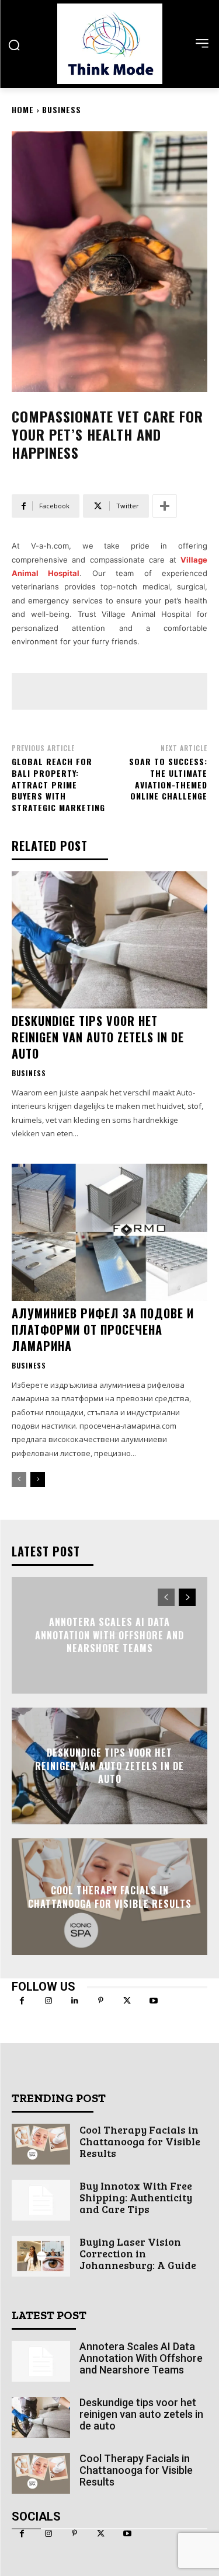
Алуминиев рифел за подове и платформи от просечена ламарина (103, 1329)
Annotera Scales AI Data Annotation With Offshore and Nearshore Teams (109, 1636)
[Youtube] (153, 2001)
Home (23, 109)
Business (62, 109)
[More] (165, 506)
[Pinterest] (101, 2001)
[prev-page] (19, 1479)
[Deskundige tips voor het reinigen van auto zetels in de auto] (109, 940)
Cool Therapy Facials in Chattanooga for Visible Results (110, 1897)
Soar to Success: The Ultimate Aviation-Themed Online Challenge (168, 779)
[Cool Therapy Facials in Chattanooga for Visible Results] (41, 2144)
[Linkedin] (74, 2001)
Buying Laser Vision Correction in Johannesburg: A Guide (138, 2253)
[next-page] (38, 1479)
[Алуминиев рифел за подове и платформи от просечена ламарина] (109, 1232)
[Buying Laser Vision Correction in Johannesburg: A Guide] (41, 2256)
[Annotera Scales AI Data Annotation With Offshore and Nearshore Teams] (41, 2361)
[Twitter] (127, 2001)
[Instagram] (48, 2001)
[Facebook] (22, 2001)
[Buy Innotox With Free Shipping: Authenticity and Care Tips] (41, 2200)
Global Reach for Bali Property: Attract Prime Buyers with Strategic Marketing (58, 784)
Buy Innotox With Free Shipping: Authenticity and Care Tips (136, 2197)
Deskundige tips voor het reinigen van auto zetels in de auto (98, 1037)
